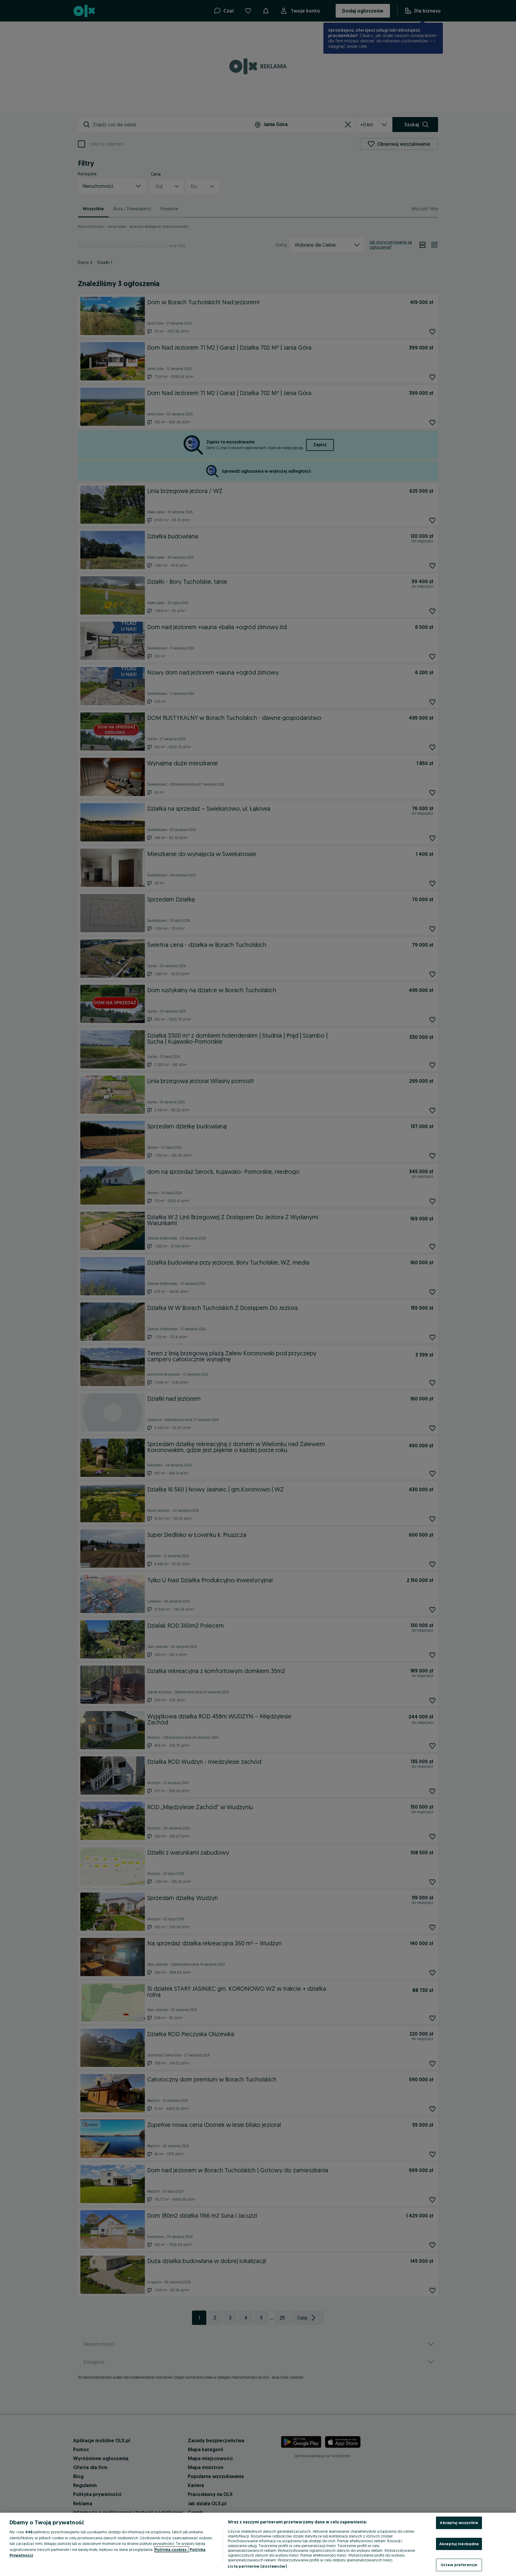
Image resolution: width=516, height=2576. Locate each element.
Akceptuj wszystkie (459, 2523)
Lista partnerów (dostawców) (257, 2566)
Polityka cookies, (172, 2549)
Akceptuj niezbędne (459, 2544)
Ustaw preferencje (459, 2565)
